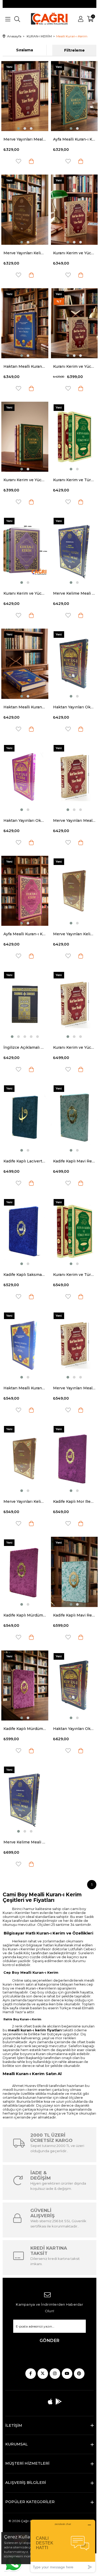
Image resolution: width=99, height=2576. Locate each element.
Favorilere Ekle (18, 161)
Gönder (50, 2341)
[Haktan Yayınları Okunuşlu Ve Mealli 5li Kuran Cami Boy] (74, 1685)
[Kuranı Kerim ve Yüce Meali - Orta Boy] (74, 210)
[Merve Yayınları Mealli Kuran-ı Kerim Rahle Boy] (74, 777)
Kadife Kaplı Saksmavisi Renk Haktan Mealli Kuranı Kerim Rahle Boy (25, 1275)
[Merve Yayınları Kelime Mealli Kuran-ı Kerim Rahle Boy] (74, 891)
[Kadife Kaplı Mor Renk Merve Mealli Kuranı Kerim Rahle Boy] (74, 1458)
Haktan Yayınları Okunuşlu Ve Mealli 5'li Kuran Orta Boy (74, 707)
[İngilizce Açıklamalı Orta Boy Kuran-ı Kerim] (25, 1004)
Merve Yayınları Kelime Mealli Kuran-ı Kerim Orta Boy (25, 253)
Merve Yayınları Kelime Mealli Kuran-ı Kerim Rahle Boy (74, 934)
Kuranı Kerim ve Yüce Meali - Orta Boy (74, 253)
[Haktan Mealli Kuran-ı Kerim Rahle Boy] (25, 664)
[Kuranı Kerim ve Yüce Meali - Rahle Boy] (74, 323)
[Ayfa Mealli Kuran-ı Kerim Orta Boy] (74, 96)
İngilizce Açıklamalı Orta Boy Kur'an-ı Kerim (25, 1047)
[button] (18, 128)
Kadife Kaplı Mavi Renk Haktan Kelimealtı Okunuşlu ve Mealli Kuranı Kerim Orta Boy (74, 1161)
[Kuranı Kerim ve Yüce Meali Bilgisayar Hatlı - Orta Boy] (25, 437)
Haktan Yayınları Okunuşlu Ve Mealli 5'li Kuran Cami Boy (74, 1729)
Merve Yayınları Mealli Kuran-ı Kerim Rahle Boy (74, 820)
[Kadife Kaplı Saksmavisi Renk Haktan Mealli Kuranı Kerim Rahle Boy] (25, 1231)
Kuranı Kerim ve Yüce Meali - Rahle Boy (74, 366)
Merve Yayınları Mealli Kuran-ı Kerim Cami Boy (74, 1388)
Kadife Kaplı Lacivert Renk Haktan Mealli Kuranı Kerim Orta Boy (25, 1161)
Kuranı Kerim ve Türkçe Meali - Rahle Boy (74, 480)
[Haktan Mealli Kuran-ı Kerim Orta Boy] (25, 323)
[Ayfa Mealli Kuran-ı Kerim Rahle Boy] (25, 891)
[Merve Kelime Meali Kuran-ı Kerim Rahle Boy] (74, 550)
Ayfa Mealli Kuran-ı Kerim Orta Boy (74, 139)
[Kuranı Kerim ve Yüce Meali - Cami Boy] (74, 1004)
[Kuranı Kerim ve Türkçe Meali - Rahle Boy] (74, 437)
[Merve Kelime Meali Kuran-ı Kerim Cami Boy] (25, 1799)
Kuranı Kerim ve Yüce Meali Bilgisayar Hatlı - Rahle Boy (25, 593)
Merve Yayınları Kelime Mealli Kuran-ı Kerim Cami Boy (25, 1501)
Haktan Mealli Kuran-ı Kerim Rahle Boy (25, 707)
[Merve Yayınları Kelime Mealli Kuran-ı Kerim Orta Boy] (25, 210)
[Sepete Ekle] (31, 161)
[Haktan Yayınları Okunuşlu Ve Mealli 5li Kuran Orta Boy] (74, 664)
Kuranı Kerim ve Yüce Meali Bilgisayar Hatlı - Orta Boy (25, 480)
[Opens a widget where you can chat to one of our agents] (63, 2546)
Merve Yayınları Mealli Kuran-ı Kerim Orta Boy (25, 139)
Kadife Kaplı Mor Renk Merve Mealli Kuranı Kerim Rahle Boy (74, 1501)
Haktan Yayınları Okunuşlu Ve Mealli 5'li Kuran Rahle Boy (25, 820)
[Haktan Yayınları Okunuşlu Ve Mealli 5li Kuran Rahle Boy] (25, 777)
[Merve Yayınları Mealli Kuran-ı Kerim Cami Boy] (74, 1345)
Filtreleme (74, 50)
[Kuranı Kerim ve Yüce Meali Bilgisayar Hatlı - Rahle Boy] (25, 550)
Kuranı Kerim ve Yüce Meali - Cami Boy (74, 1047)
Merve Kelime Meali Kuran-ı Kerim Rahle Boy (74, 593)
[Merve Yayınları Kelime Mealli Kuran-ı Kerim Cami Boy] (25, 1458)
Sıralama (25, 50)
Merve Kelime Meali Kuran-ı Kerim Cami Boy (25, 1842)
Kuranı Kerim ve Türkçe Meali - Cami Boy (74, 1275)
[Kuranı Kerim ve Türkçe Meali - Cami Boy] (74, 1231)
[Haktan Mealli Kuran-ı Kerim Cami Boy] (25, 1345)
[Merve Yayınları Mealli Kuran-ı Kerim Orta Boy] (25, 96)
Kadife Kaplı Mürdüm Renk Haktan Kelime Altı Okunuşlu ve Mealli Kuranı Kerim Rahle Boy (25, 1615)
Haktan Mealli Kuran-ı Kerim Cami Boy (25, 1388)
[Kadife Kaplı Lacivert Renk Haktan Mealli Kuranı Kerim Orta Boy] (25, 1118)
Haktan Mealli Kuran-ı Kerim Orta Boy (25, 366)
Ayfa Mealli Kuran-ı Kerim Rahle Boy (25, 934)
